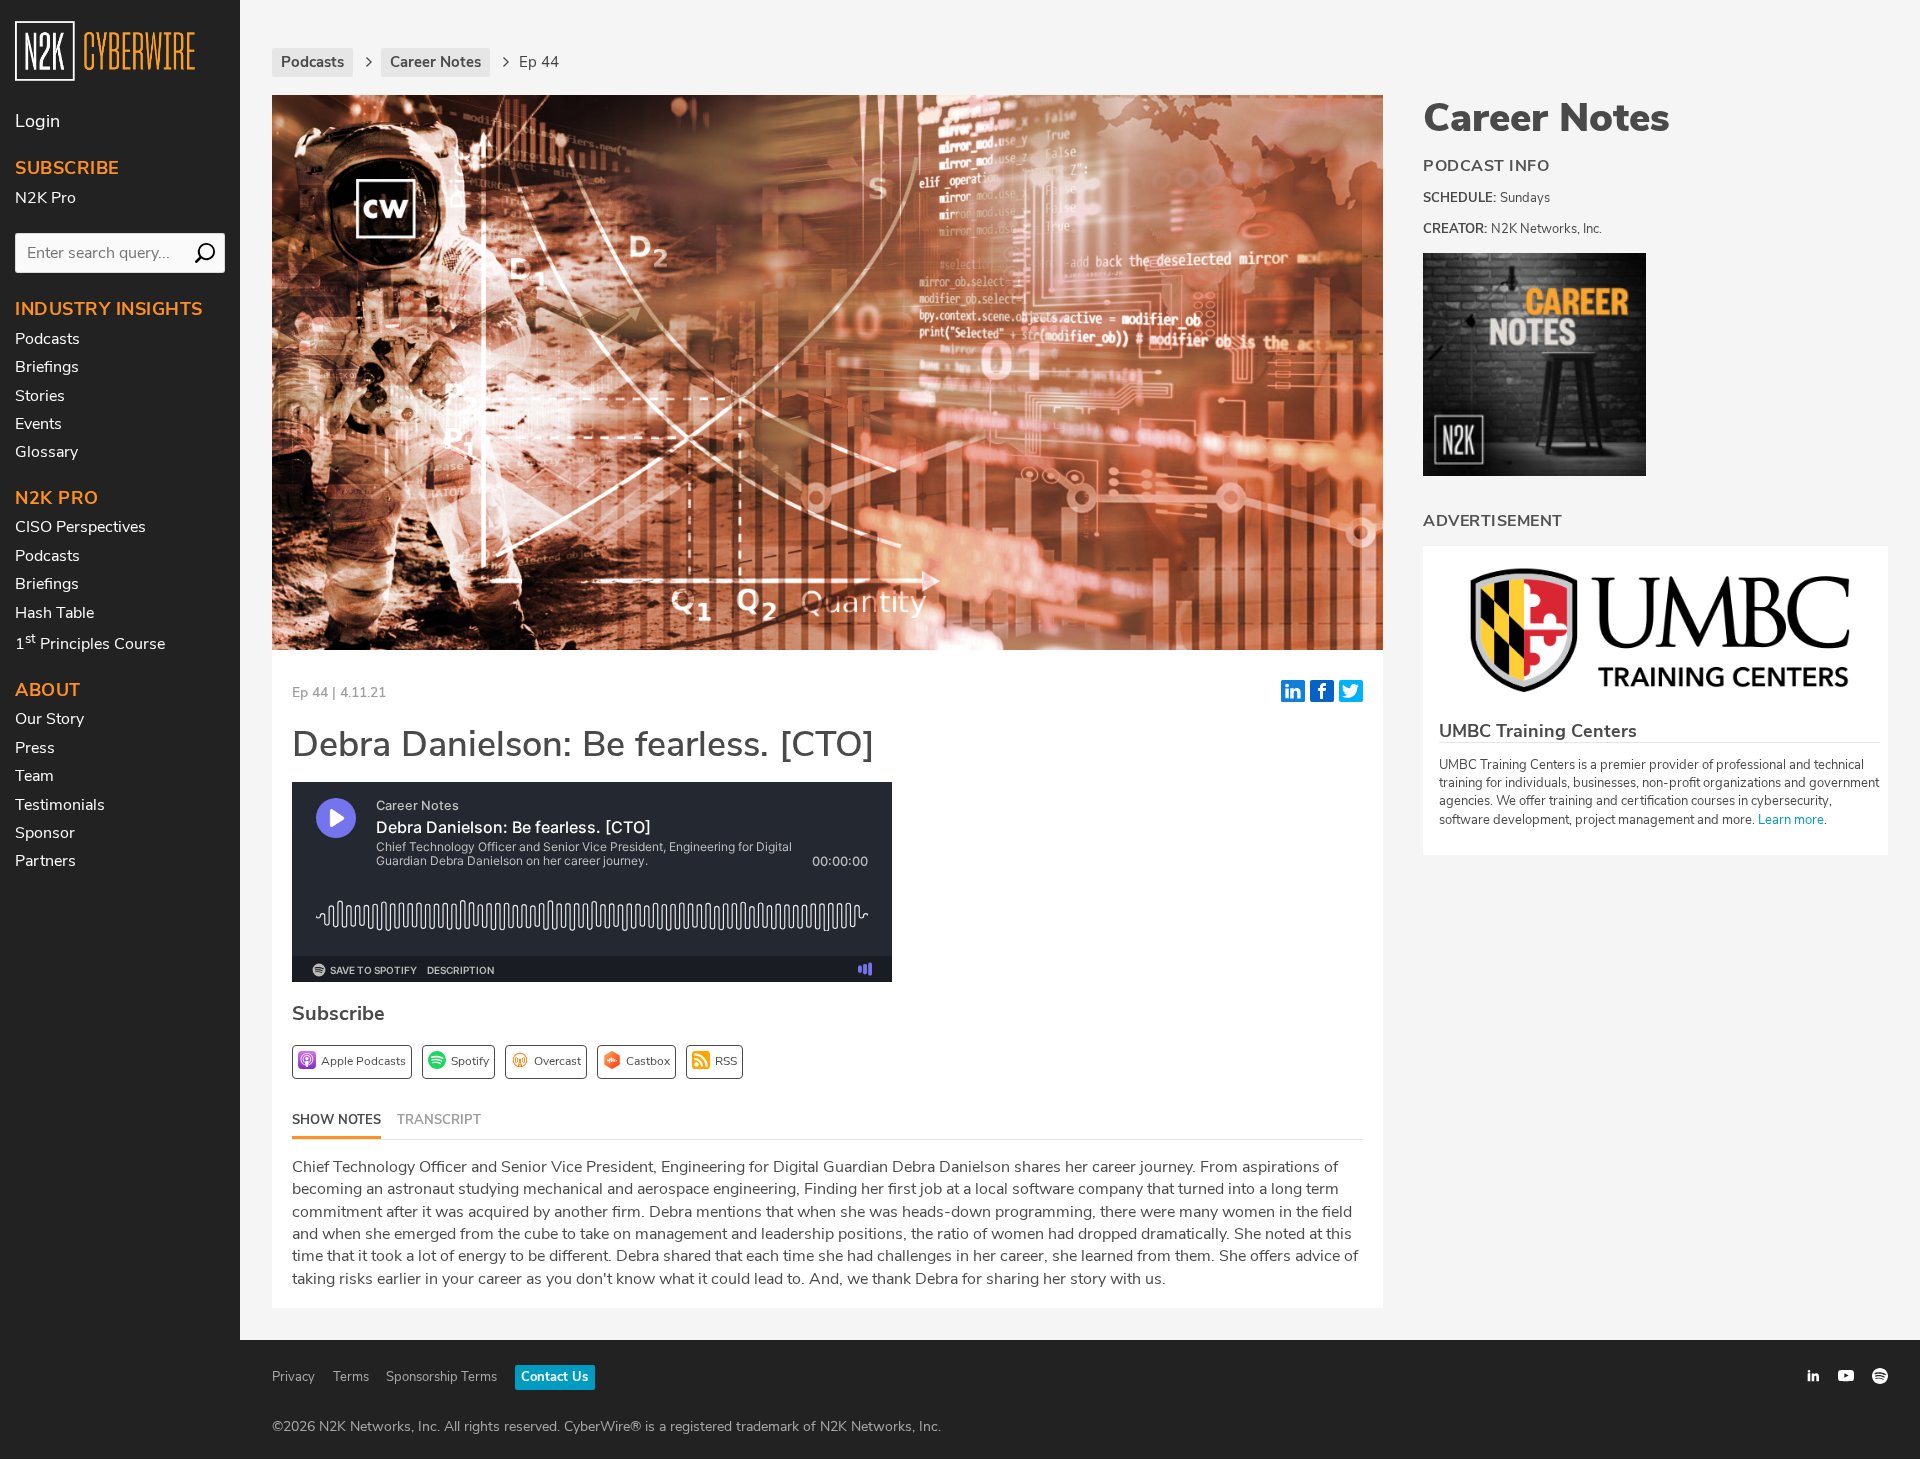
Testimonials (60, 805)
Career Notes (1546, 118)
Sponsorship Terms (441, 1377)
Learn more (1791, 820)
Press (35, 748)
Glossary (46, 452)
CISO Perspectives (80, 527)
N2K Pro (45, 198)
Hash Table (54, 613)
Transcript (439, 1120)
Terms (351, 1377)
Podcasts (47, 339)
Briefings (47, 367)
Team (34, 776)
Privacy (293, 1377)
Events (38, 424)
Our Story (49, 719)
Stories (40, 396)
